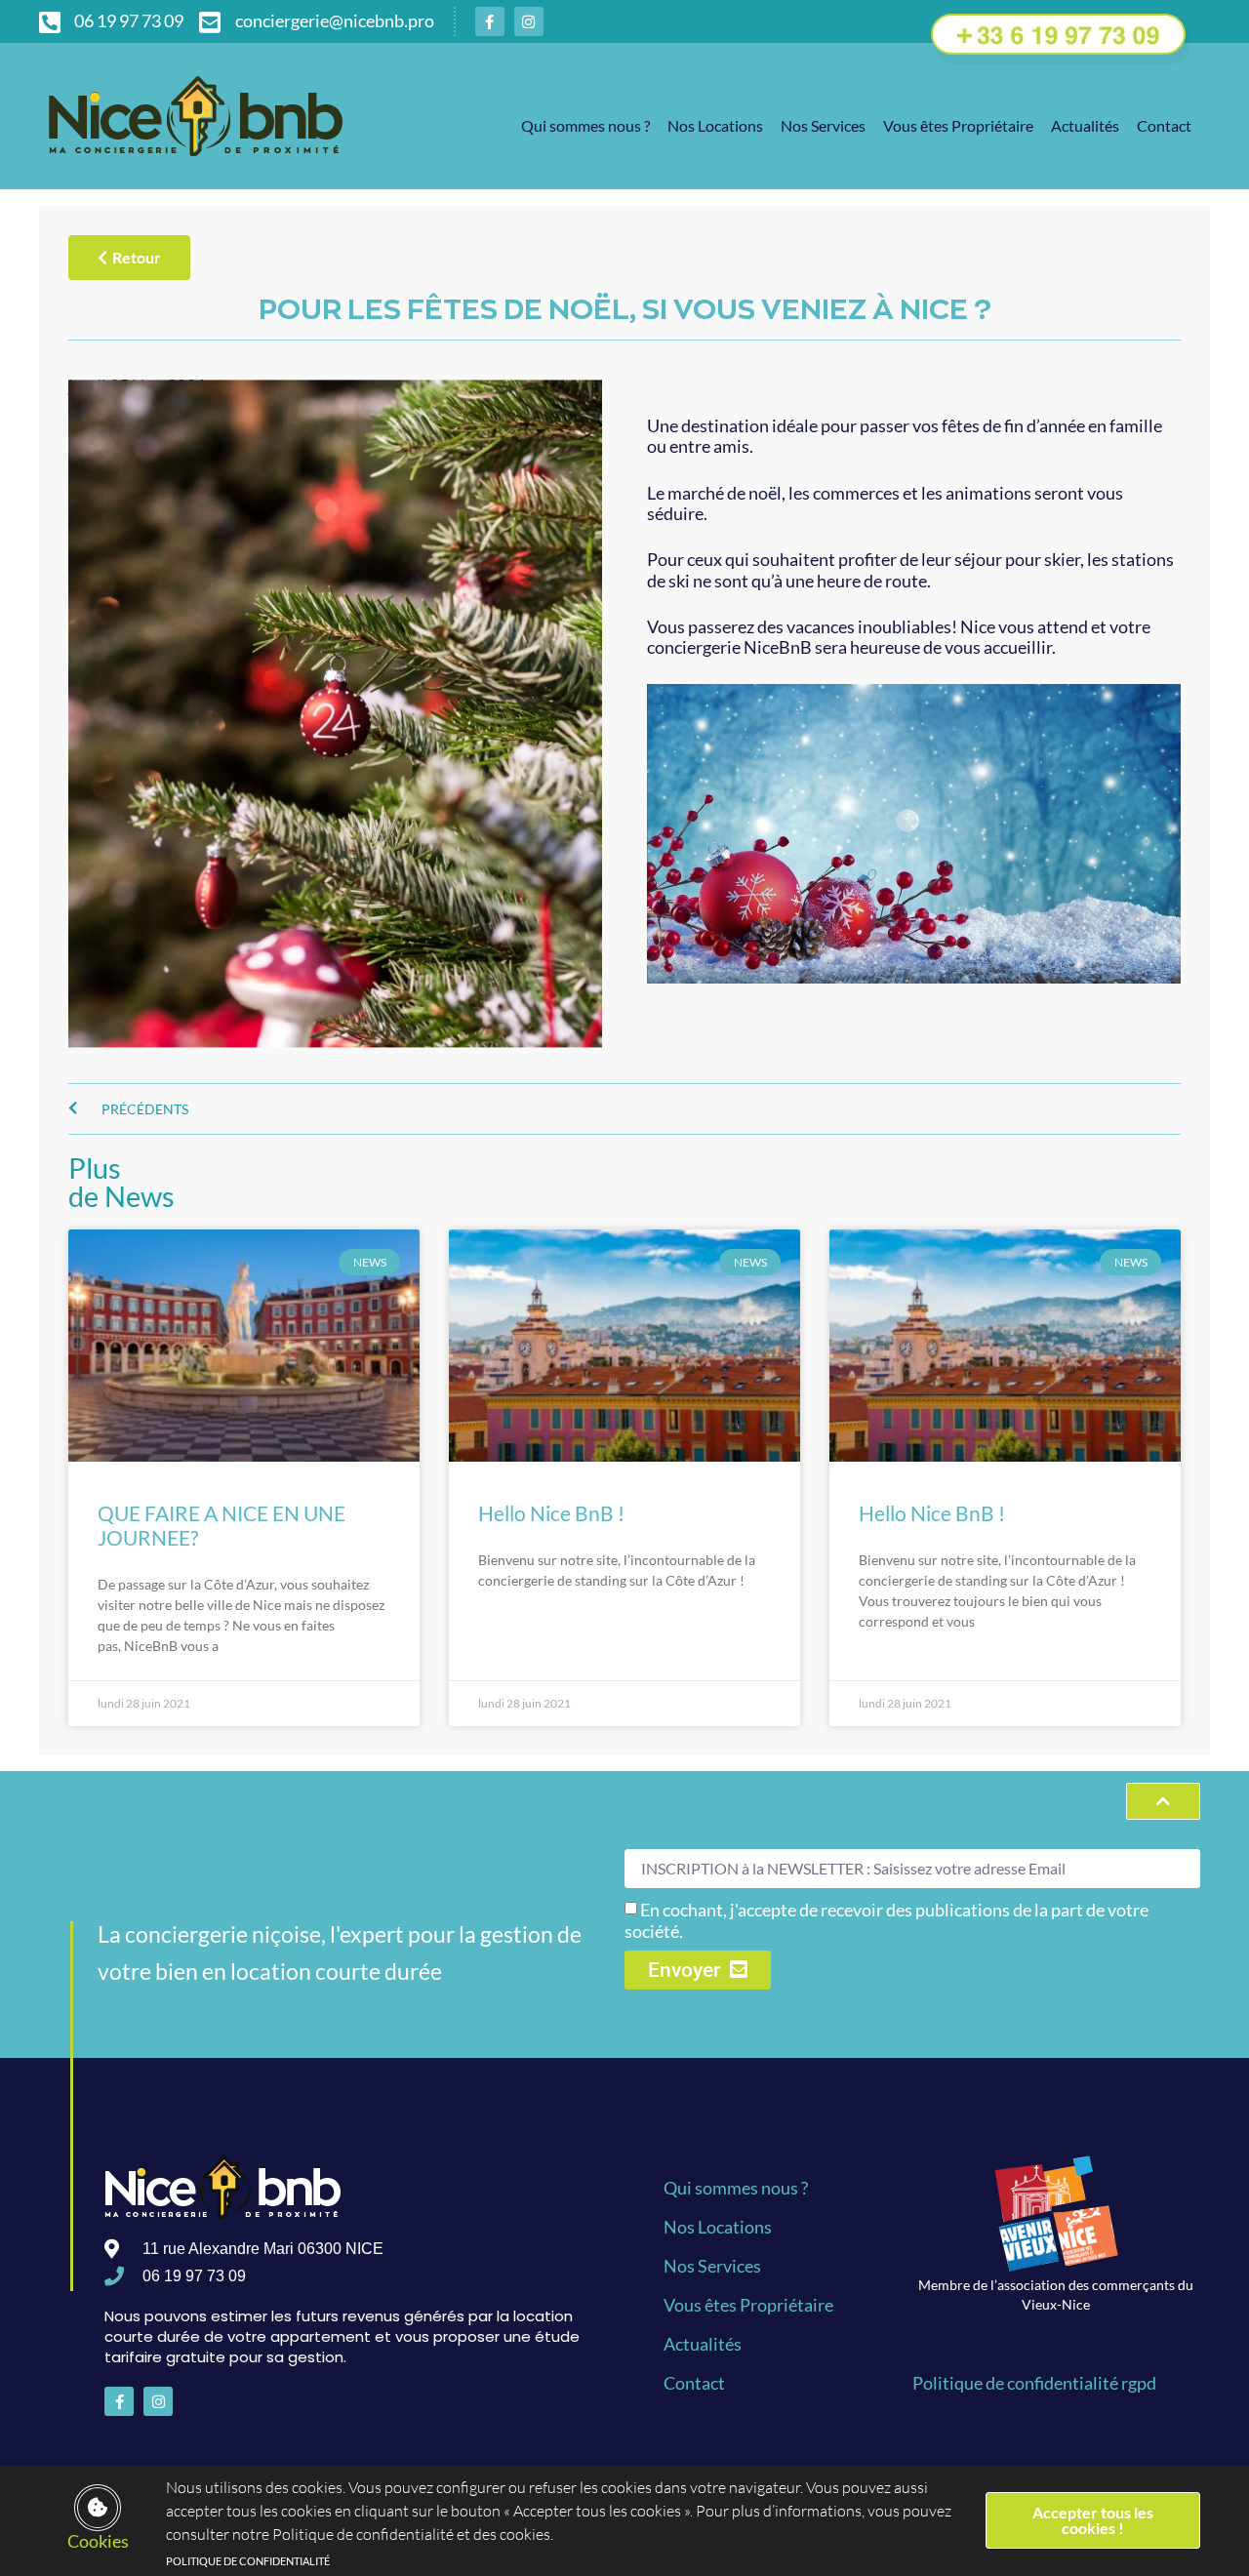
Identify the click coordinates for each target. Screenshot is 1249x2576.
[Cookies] (98, 2508)
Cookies (98, 2541)
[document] (624, 1288)
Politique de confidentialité (248, 2561)
